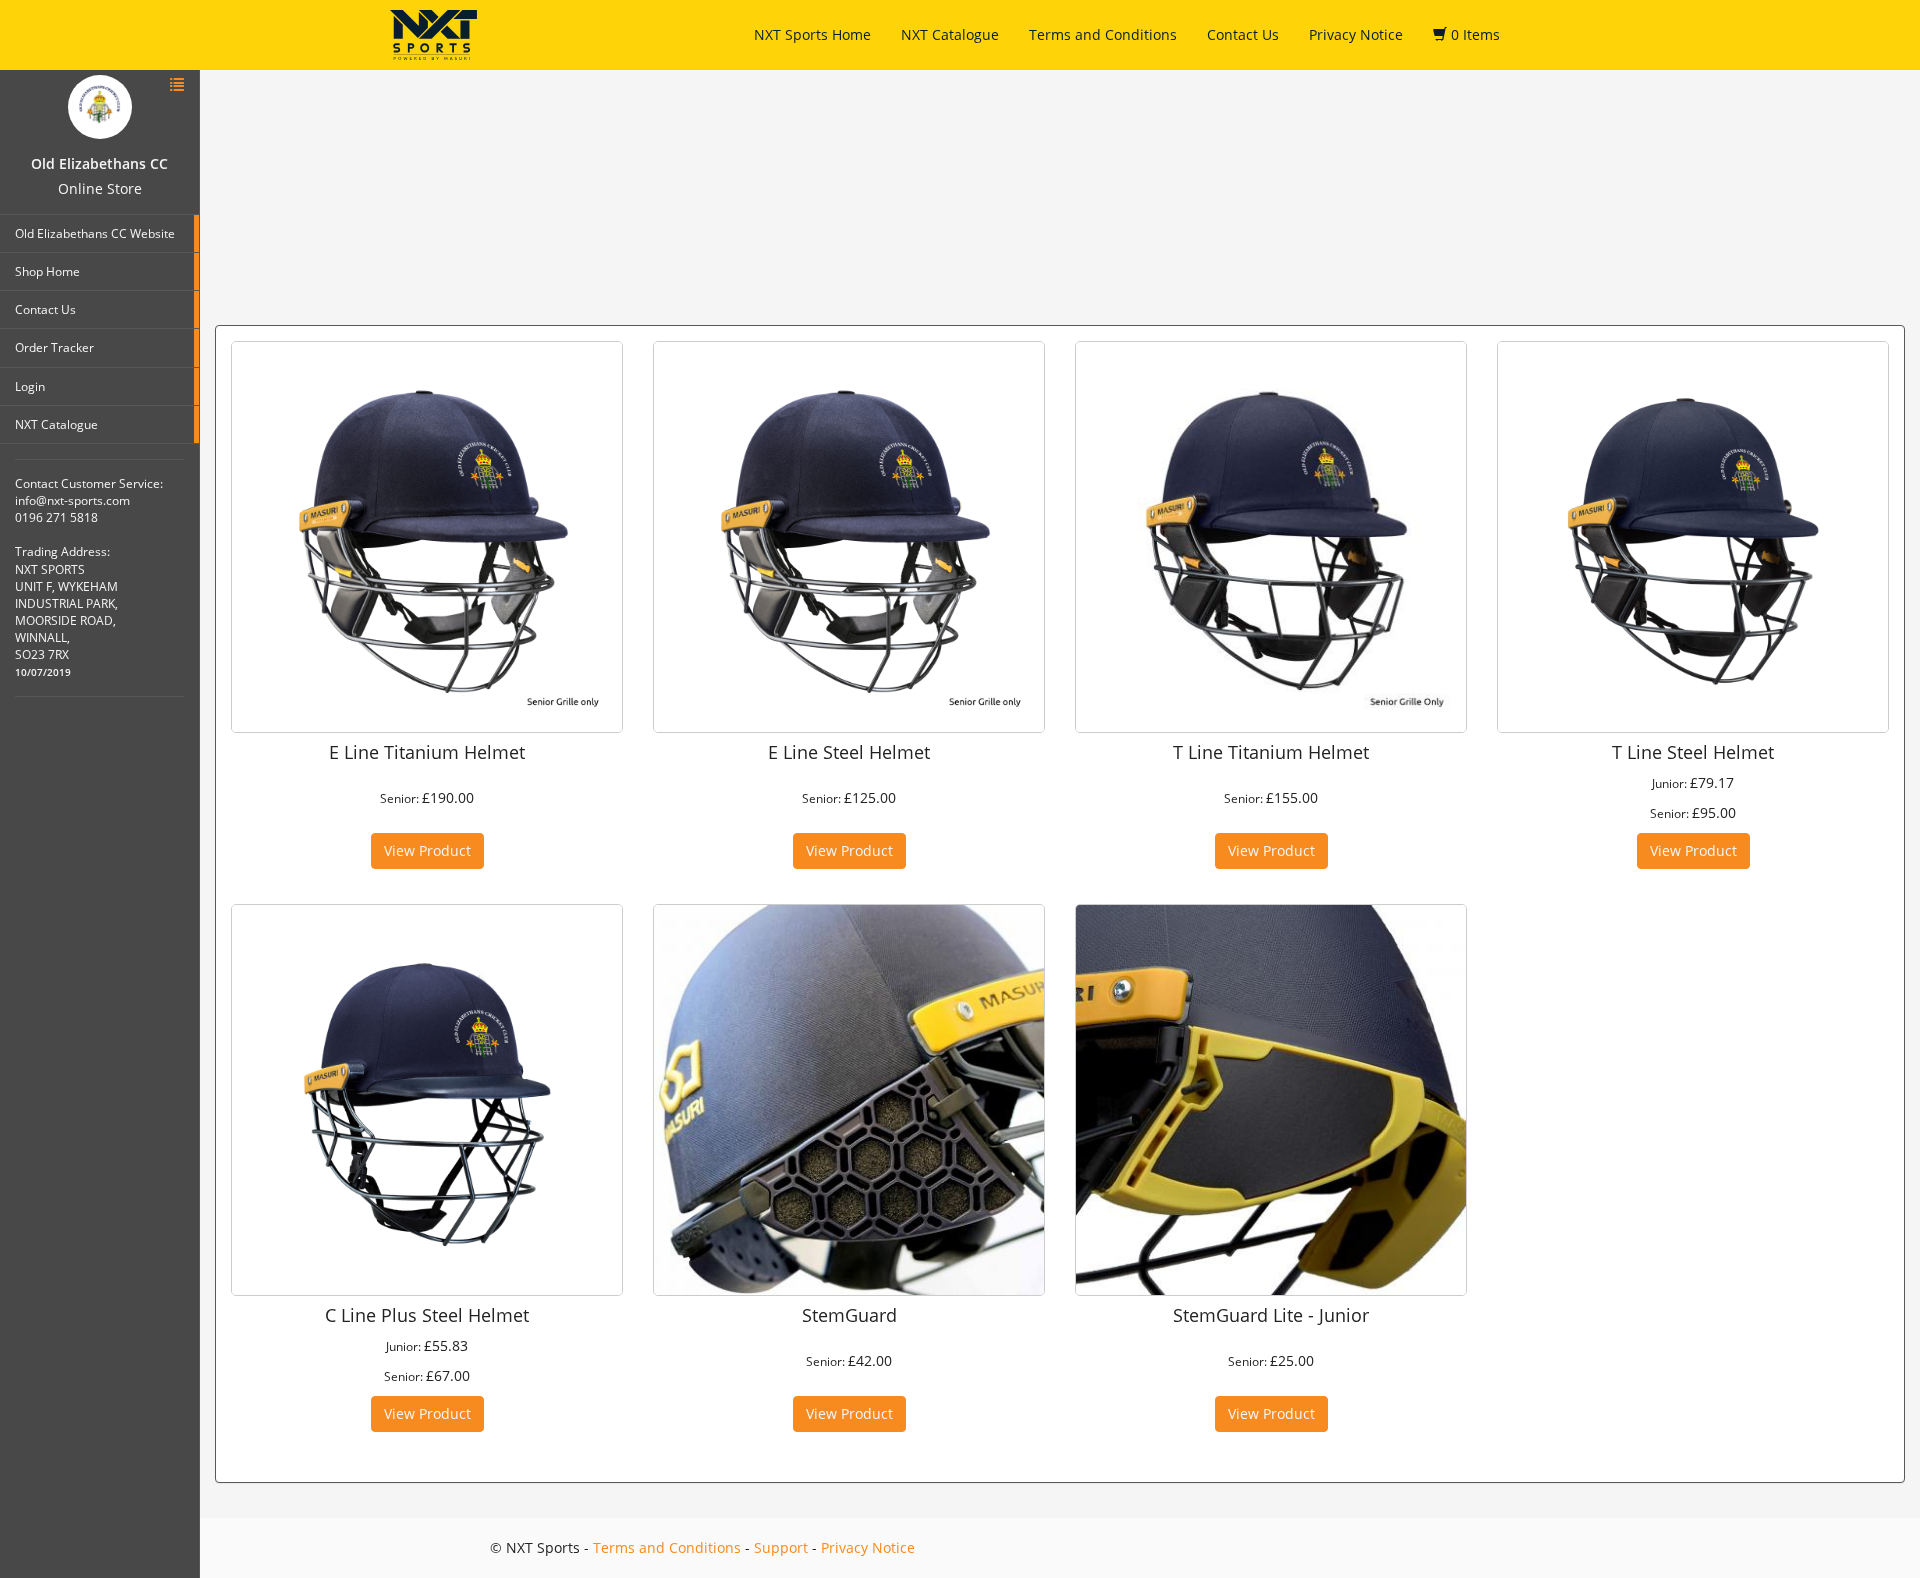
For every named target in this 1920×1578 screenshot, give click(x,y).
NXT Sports (433, 35)
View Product (427, 850)
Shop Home (47, 271)
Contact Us (1243, 34)
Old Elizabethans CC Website (95, 233)
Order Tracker (54, 347)
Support (781, 1547)
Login (30, 386)
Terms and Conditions (1103, 34)
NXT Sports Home (812, 34)
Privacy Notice (1356, 34)
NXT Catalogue (950, 34)
